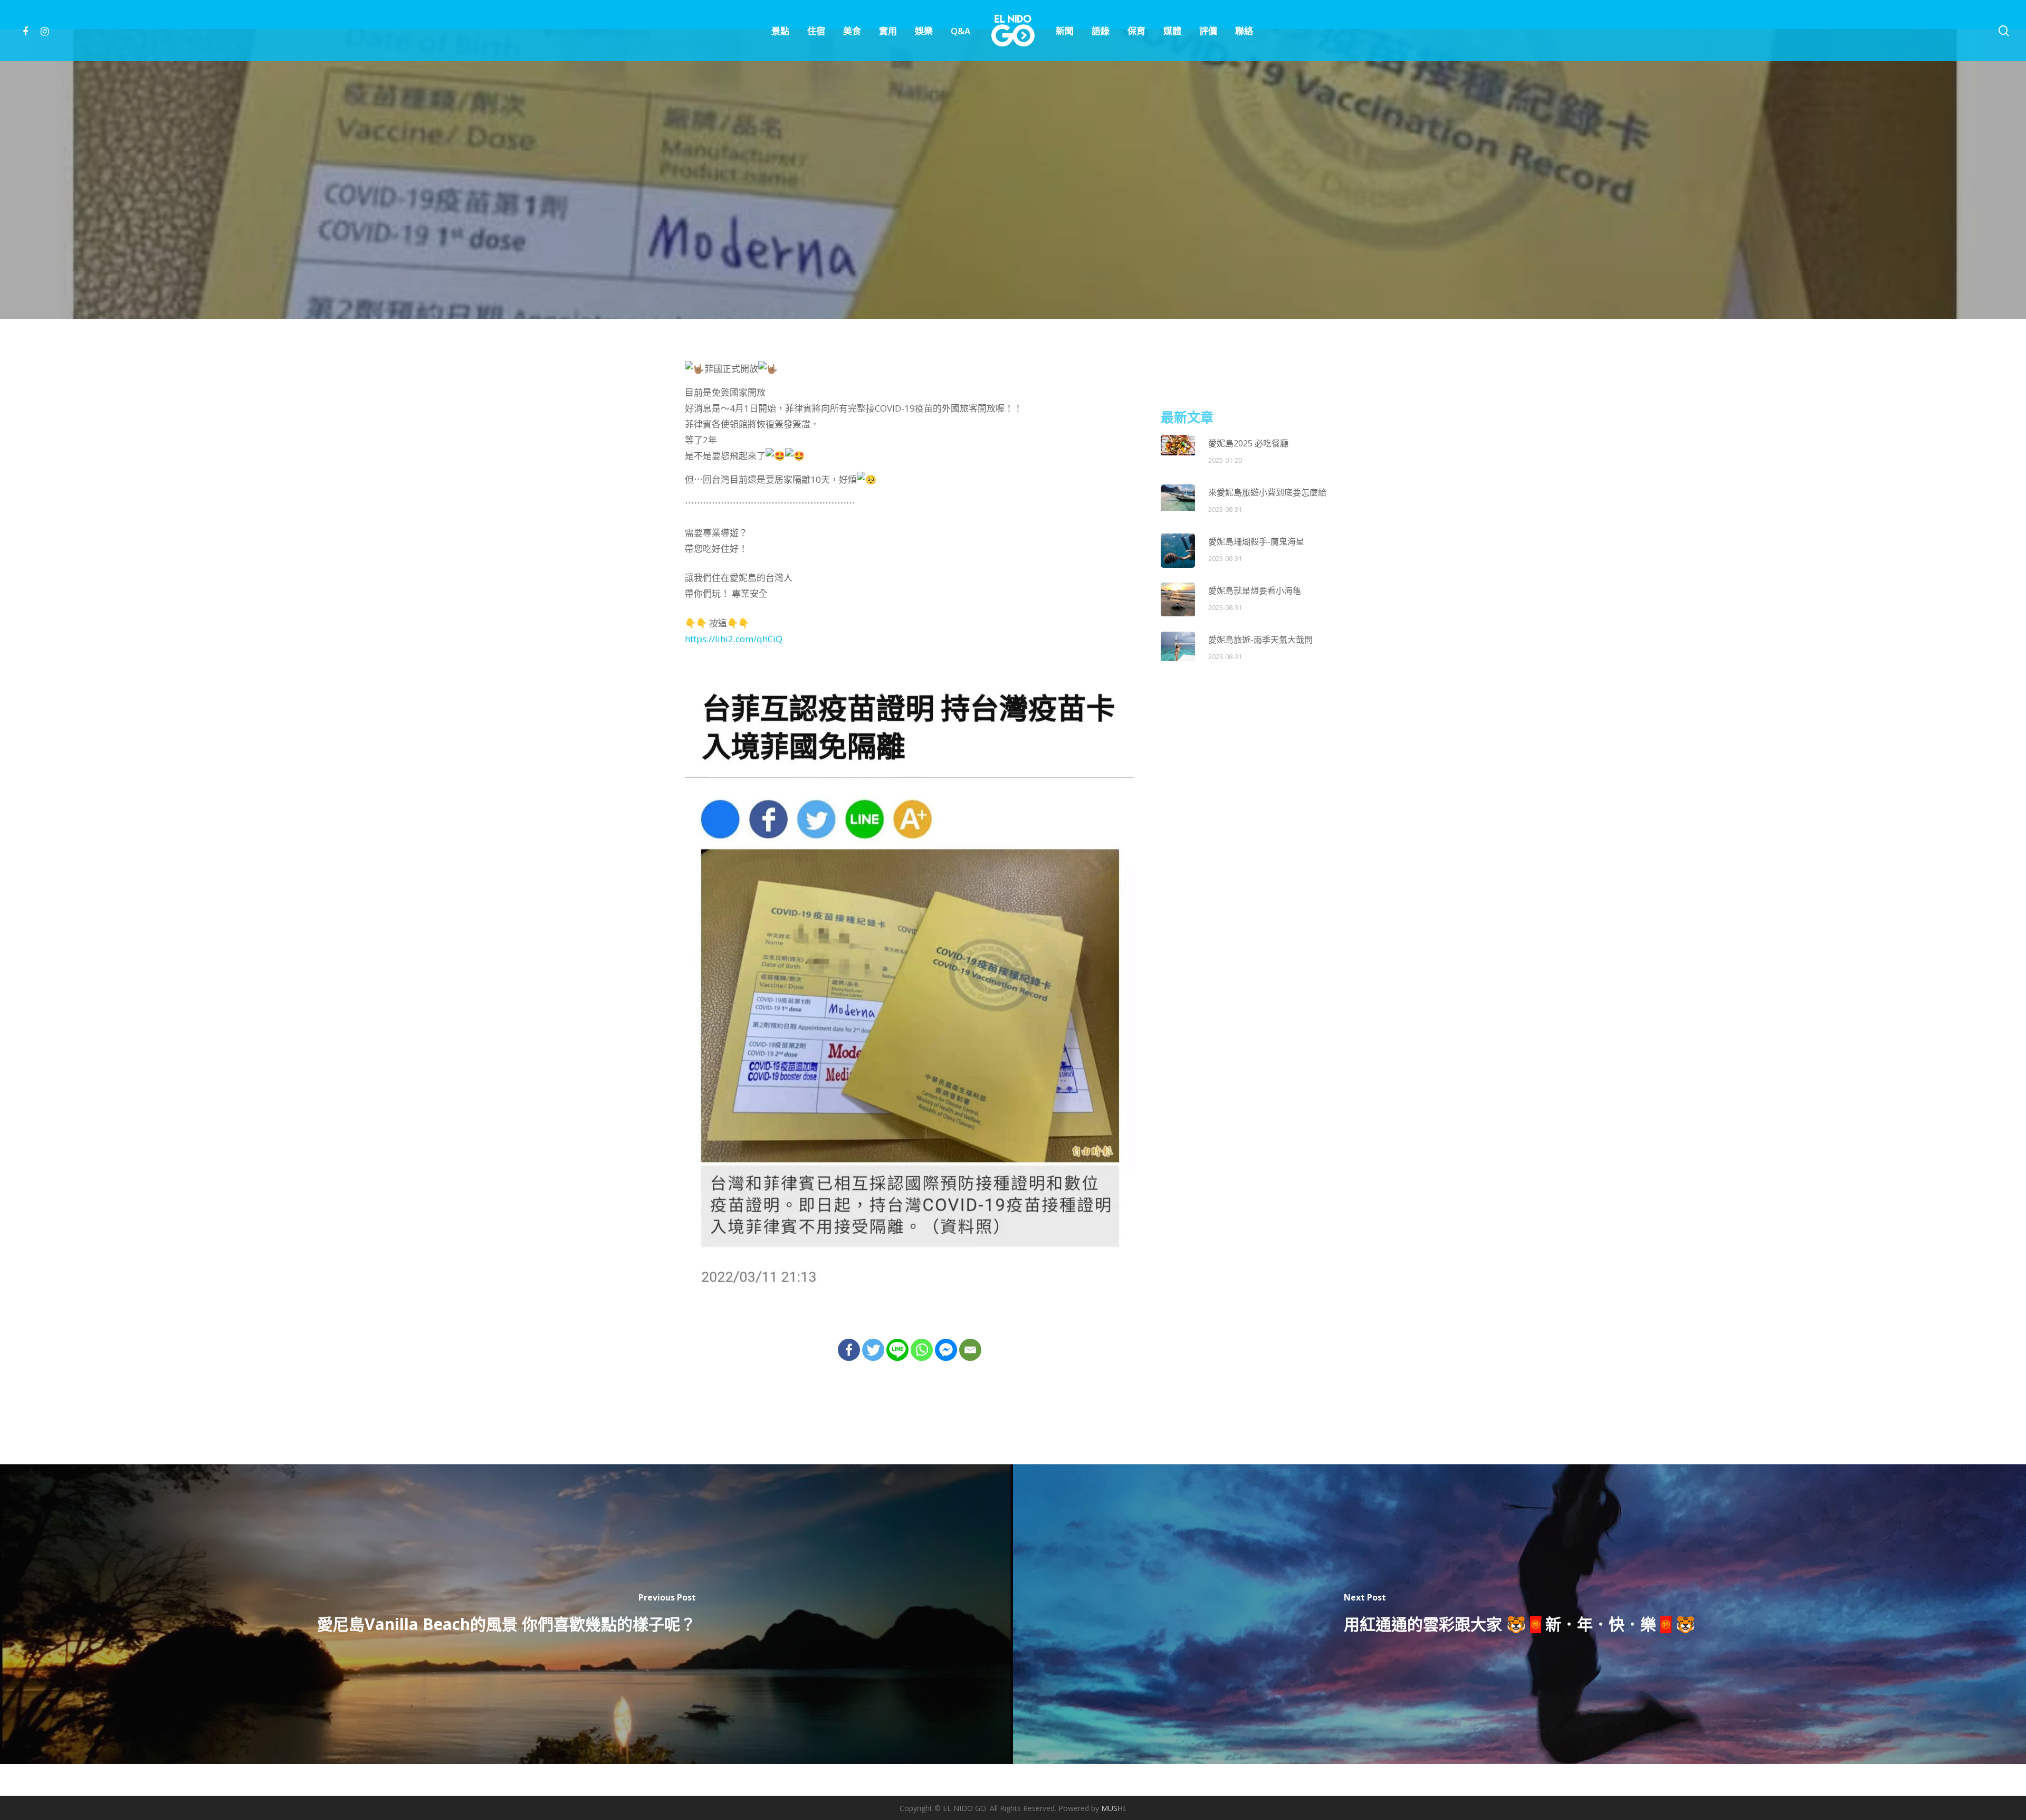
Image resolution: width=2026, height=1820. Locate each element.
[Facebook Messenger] (946, 1350)
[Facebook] (849, 1350)
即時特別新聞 (989, 244)
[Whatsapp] (922, 1350)
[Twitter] (873, 1350)
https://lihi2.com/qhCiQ (734, 639)
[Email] (970, 1350)
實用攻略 (1044, 244)
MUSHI (1113, 1808)
